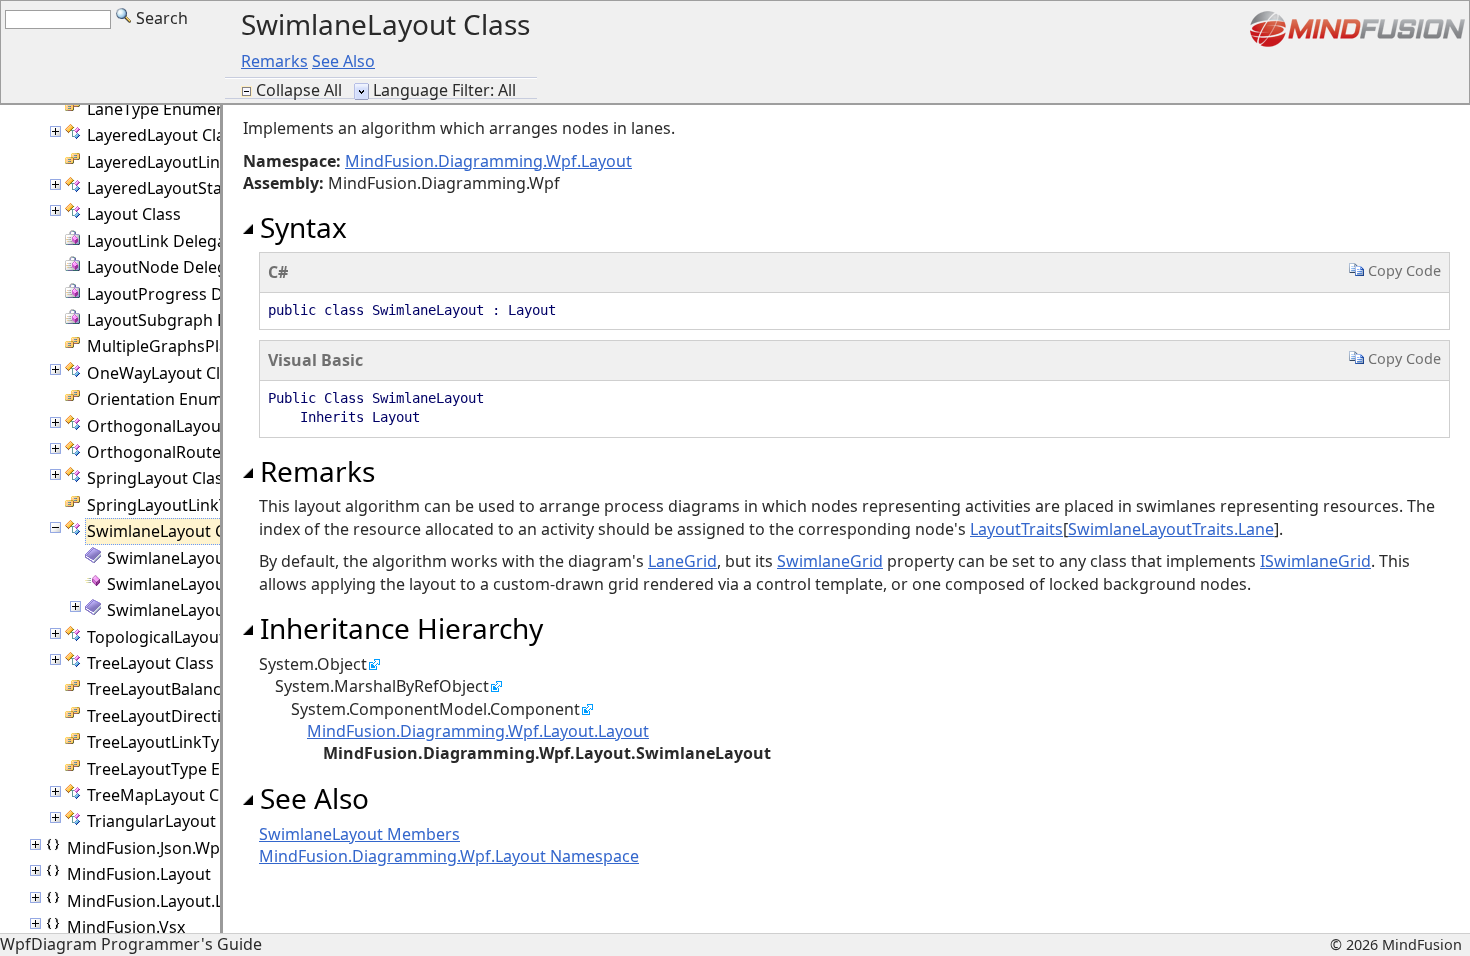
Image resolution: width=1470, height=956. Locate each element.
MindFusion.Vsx (126, 927)
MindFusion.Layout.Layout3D (177, 901)
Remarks (274, 61)
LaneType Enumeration (174, 109)
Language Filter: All (444, 90)
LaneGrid (682, 561)
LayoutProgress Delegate (183, 294)
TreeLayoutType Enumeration (198, 769)
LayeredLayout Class (164, 135)
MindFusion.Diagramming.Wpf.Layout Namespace (449, 856)
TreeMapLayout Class (167, 795)
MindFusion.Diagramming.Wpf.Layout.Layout (478, 731)
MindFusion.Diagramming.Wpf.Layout (488, 161)
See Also (343, 61)
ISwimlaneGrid (1315, 561)
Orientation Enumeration (182, 399)
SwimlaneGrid (830, 561)
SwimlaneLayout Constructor (217, 584)
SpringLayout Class (159, 478)
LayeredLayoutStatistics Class (198, 188)
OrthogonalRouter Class (179, 452)
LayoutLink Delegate (164, 241)
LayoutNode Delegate (169, 267)
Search (160, 18)
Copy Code (1402, 270)
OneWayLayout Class (166, 373)
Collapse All (301, 90)
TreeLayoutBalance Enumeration (210, 689)
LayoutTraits (1016, 529)
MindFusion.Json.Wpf (146, 848)
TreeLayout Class (150, 663)
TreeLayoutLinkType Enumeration (214, 742)
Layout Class (134, 214)
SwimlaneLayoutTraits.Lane (1171, 529)
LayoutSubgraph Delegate (186, 320)
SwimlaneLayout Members (207, 558)
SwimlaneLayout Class (170, 531)
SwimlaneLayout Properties (211, 610)
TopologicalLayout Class (177, 637)
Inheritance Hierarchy (398, 628)
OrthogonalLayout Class (178, 426)
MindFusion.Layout (139, 874)
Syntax (300, 227)
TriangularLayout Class (173, 821)
